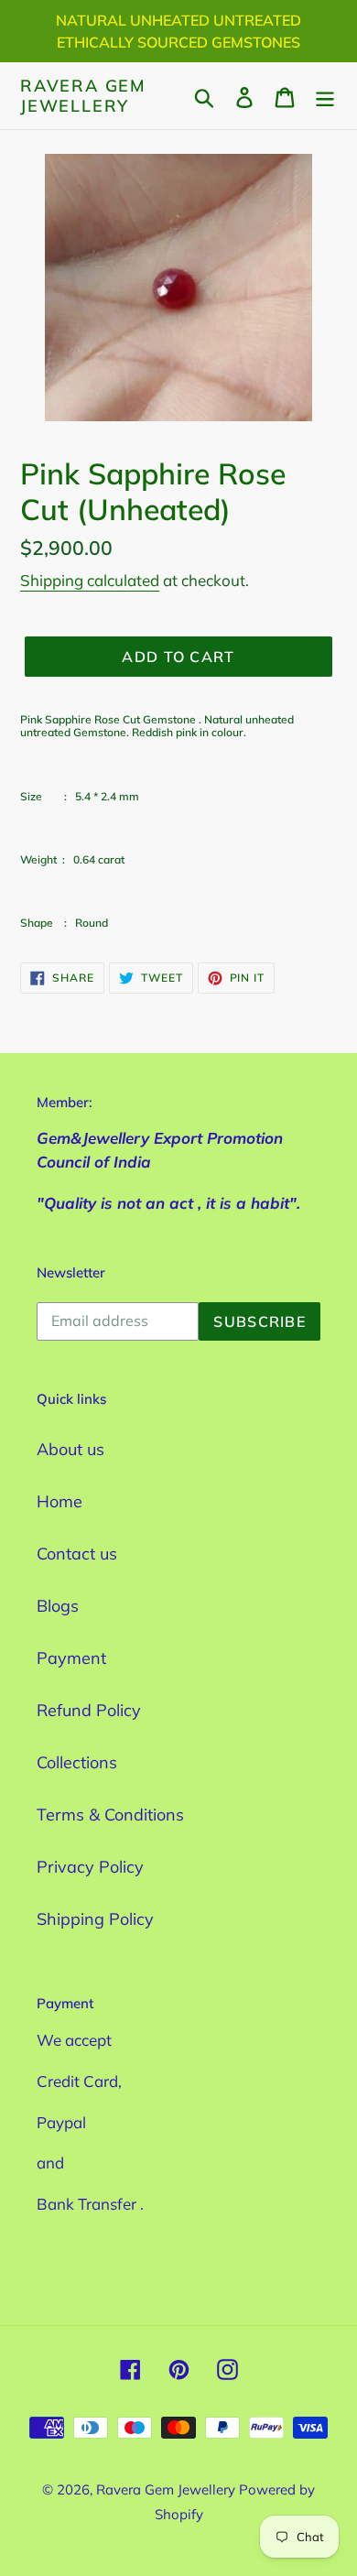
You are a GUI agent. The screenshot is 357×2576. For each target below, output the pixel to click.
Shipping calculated (90, 580)
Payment (71, 1658)
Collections (77, 1762)
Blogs (58, 1606)
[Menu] (325, 96)
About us (70, 1449)
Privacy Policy (90, 1867)
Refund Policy (89, 1710)
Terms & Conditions (110, 1815)
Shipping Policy (95, 1919)
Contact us (77, 1554)
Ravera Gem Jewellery (83, 96)
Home (59, 1501)
